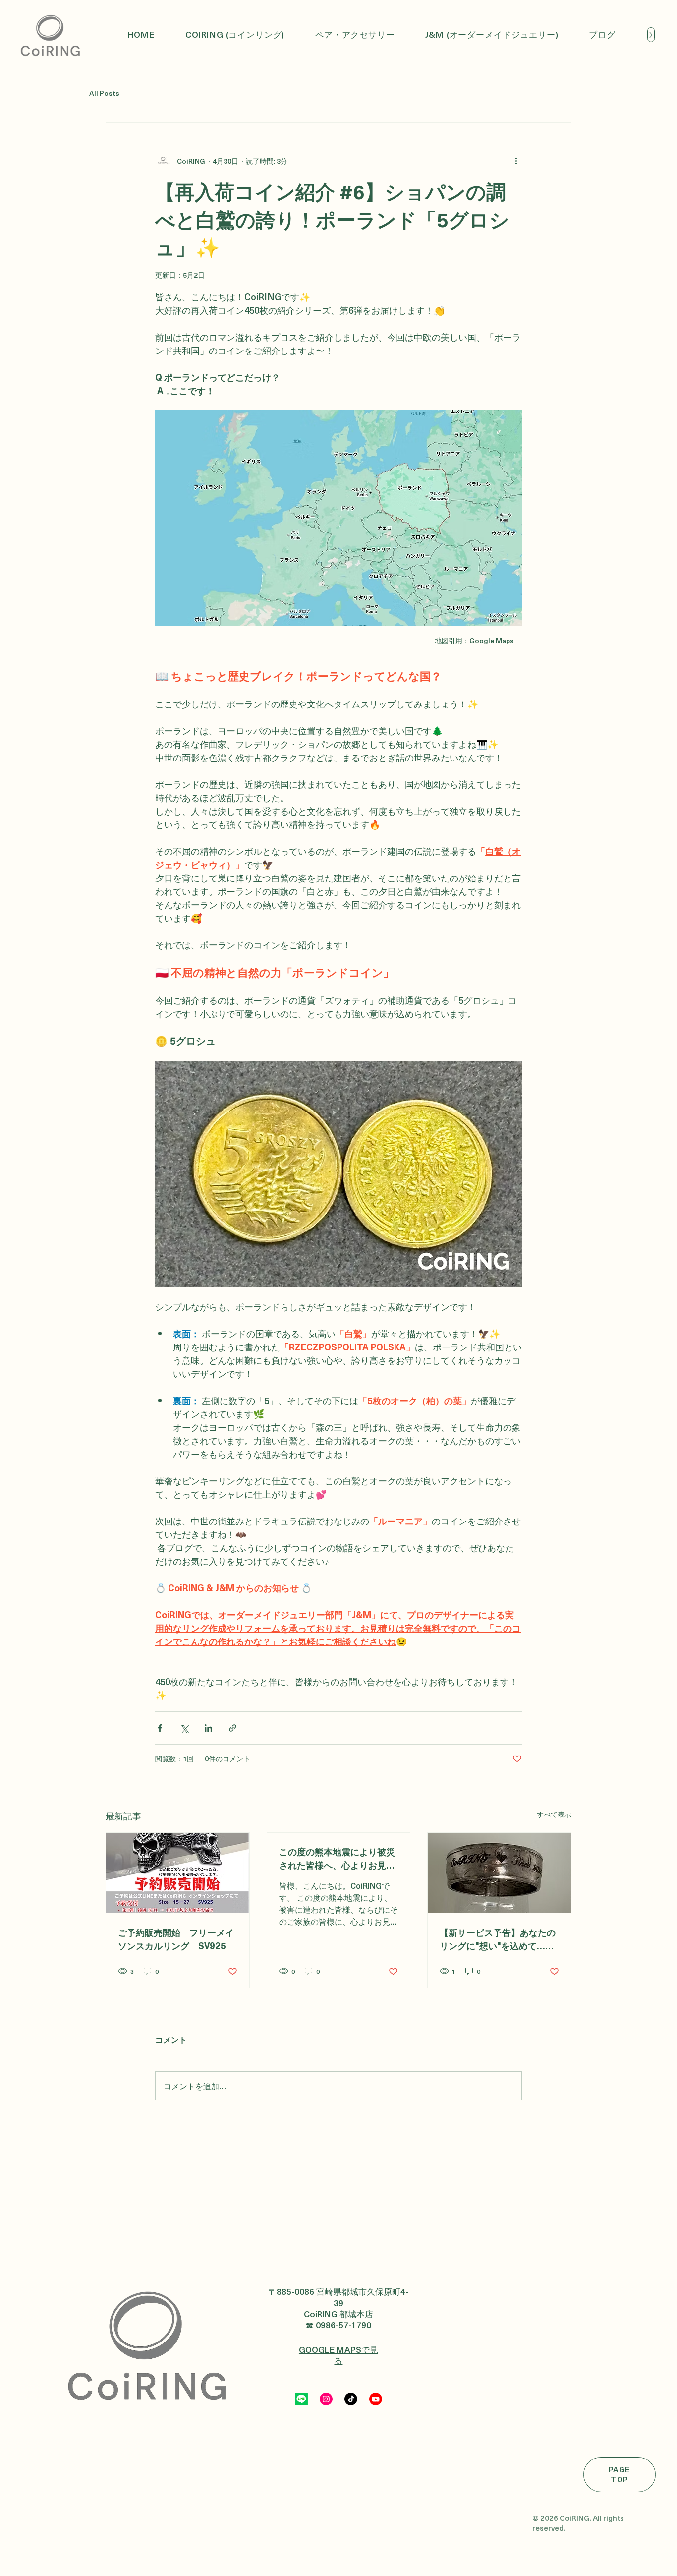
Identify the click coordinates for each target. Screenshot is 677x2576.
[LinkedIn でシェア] (208, 1728)
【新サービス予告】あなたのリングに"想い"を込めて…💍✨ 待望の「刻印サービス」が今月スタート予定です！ (498, 1939)
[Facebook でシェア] (160, 1728)
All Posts (104, 93)
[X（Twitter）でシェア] (184, 1728)
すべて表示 (554, 1814)
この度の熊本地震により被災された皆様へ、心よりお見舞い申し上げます (337, 1858)
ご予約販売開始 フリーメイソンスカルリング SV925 (176, 1939)
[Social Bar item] (301, 2399)
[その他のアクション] (516, 161)
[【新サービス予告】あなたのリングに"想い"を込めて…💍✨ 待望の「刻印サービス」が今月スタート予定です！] (499, 1873)
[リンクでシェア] (233, 1728)
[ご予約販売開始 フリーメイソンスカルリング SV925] (178, 1873)
